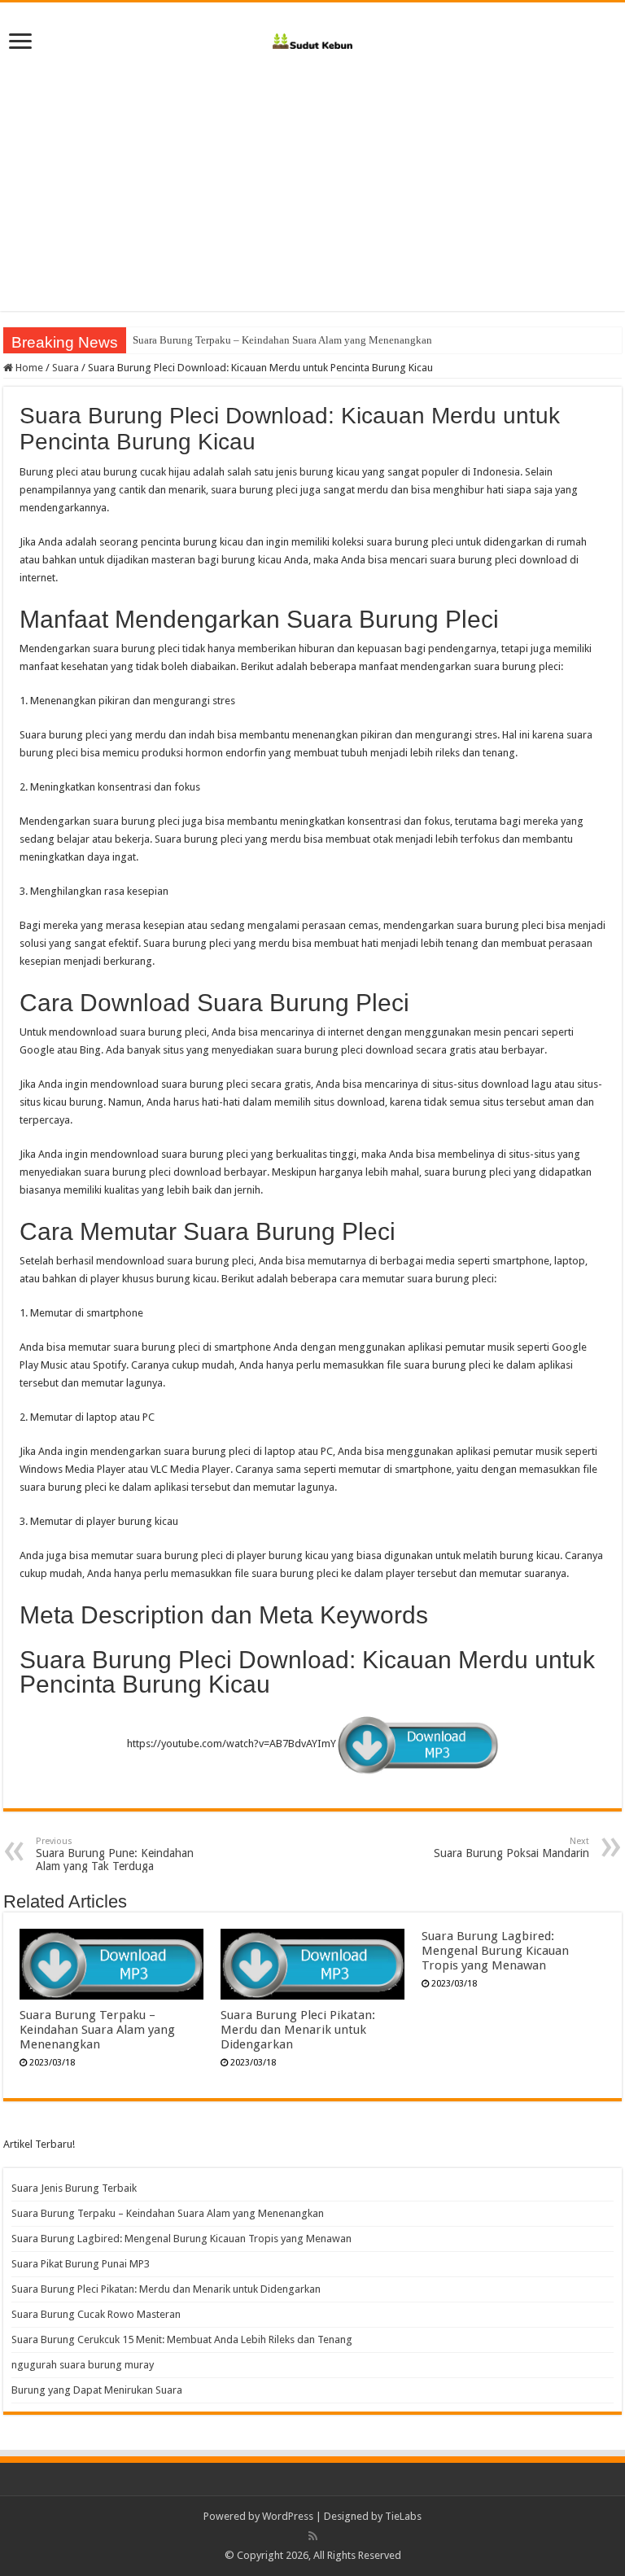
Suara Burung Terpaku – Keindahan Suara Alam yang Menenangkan (282, 340)
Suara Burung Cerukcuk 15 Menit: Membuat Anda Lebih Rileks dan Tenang (182, 2339)
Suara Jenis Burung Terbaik (74, 2188)
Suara (66, 368)
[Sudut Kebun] (313, 38)
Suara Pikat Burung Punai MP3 (81, 2264)
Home (28, 368)
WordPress (288, 2516)
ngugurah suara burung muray (83, 2365)
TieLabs (403, 2516)
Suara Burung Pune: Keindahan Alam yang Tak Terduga (115, 1854)
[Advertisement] (312, 197)
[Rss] (313, 2536)
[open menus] (20, 43)
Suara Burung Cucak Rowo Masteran (96, 2314)
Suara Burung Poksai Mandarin (511, 1848)
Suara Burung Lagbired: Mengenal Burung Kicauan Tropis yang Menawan (495, 1951)
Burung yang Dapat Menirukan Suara (97, 2390)
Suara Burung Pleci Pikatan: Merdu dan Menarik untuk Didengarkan (298, 2030)
